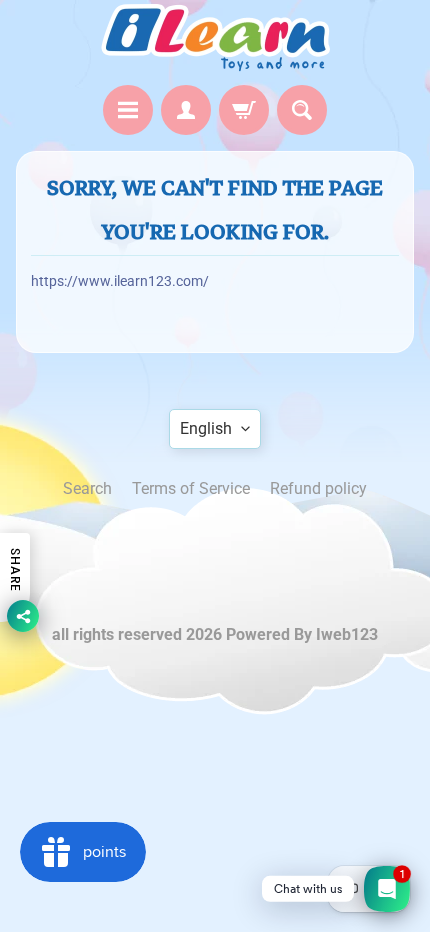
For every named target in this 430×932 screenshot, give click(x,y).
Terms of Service (191, 488)
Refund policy (318, 488)
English (206, 428)
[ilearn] (215, 37)
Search (87, 488)
